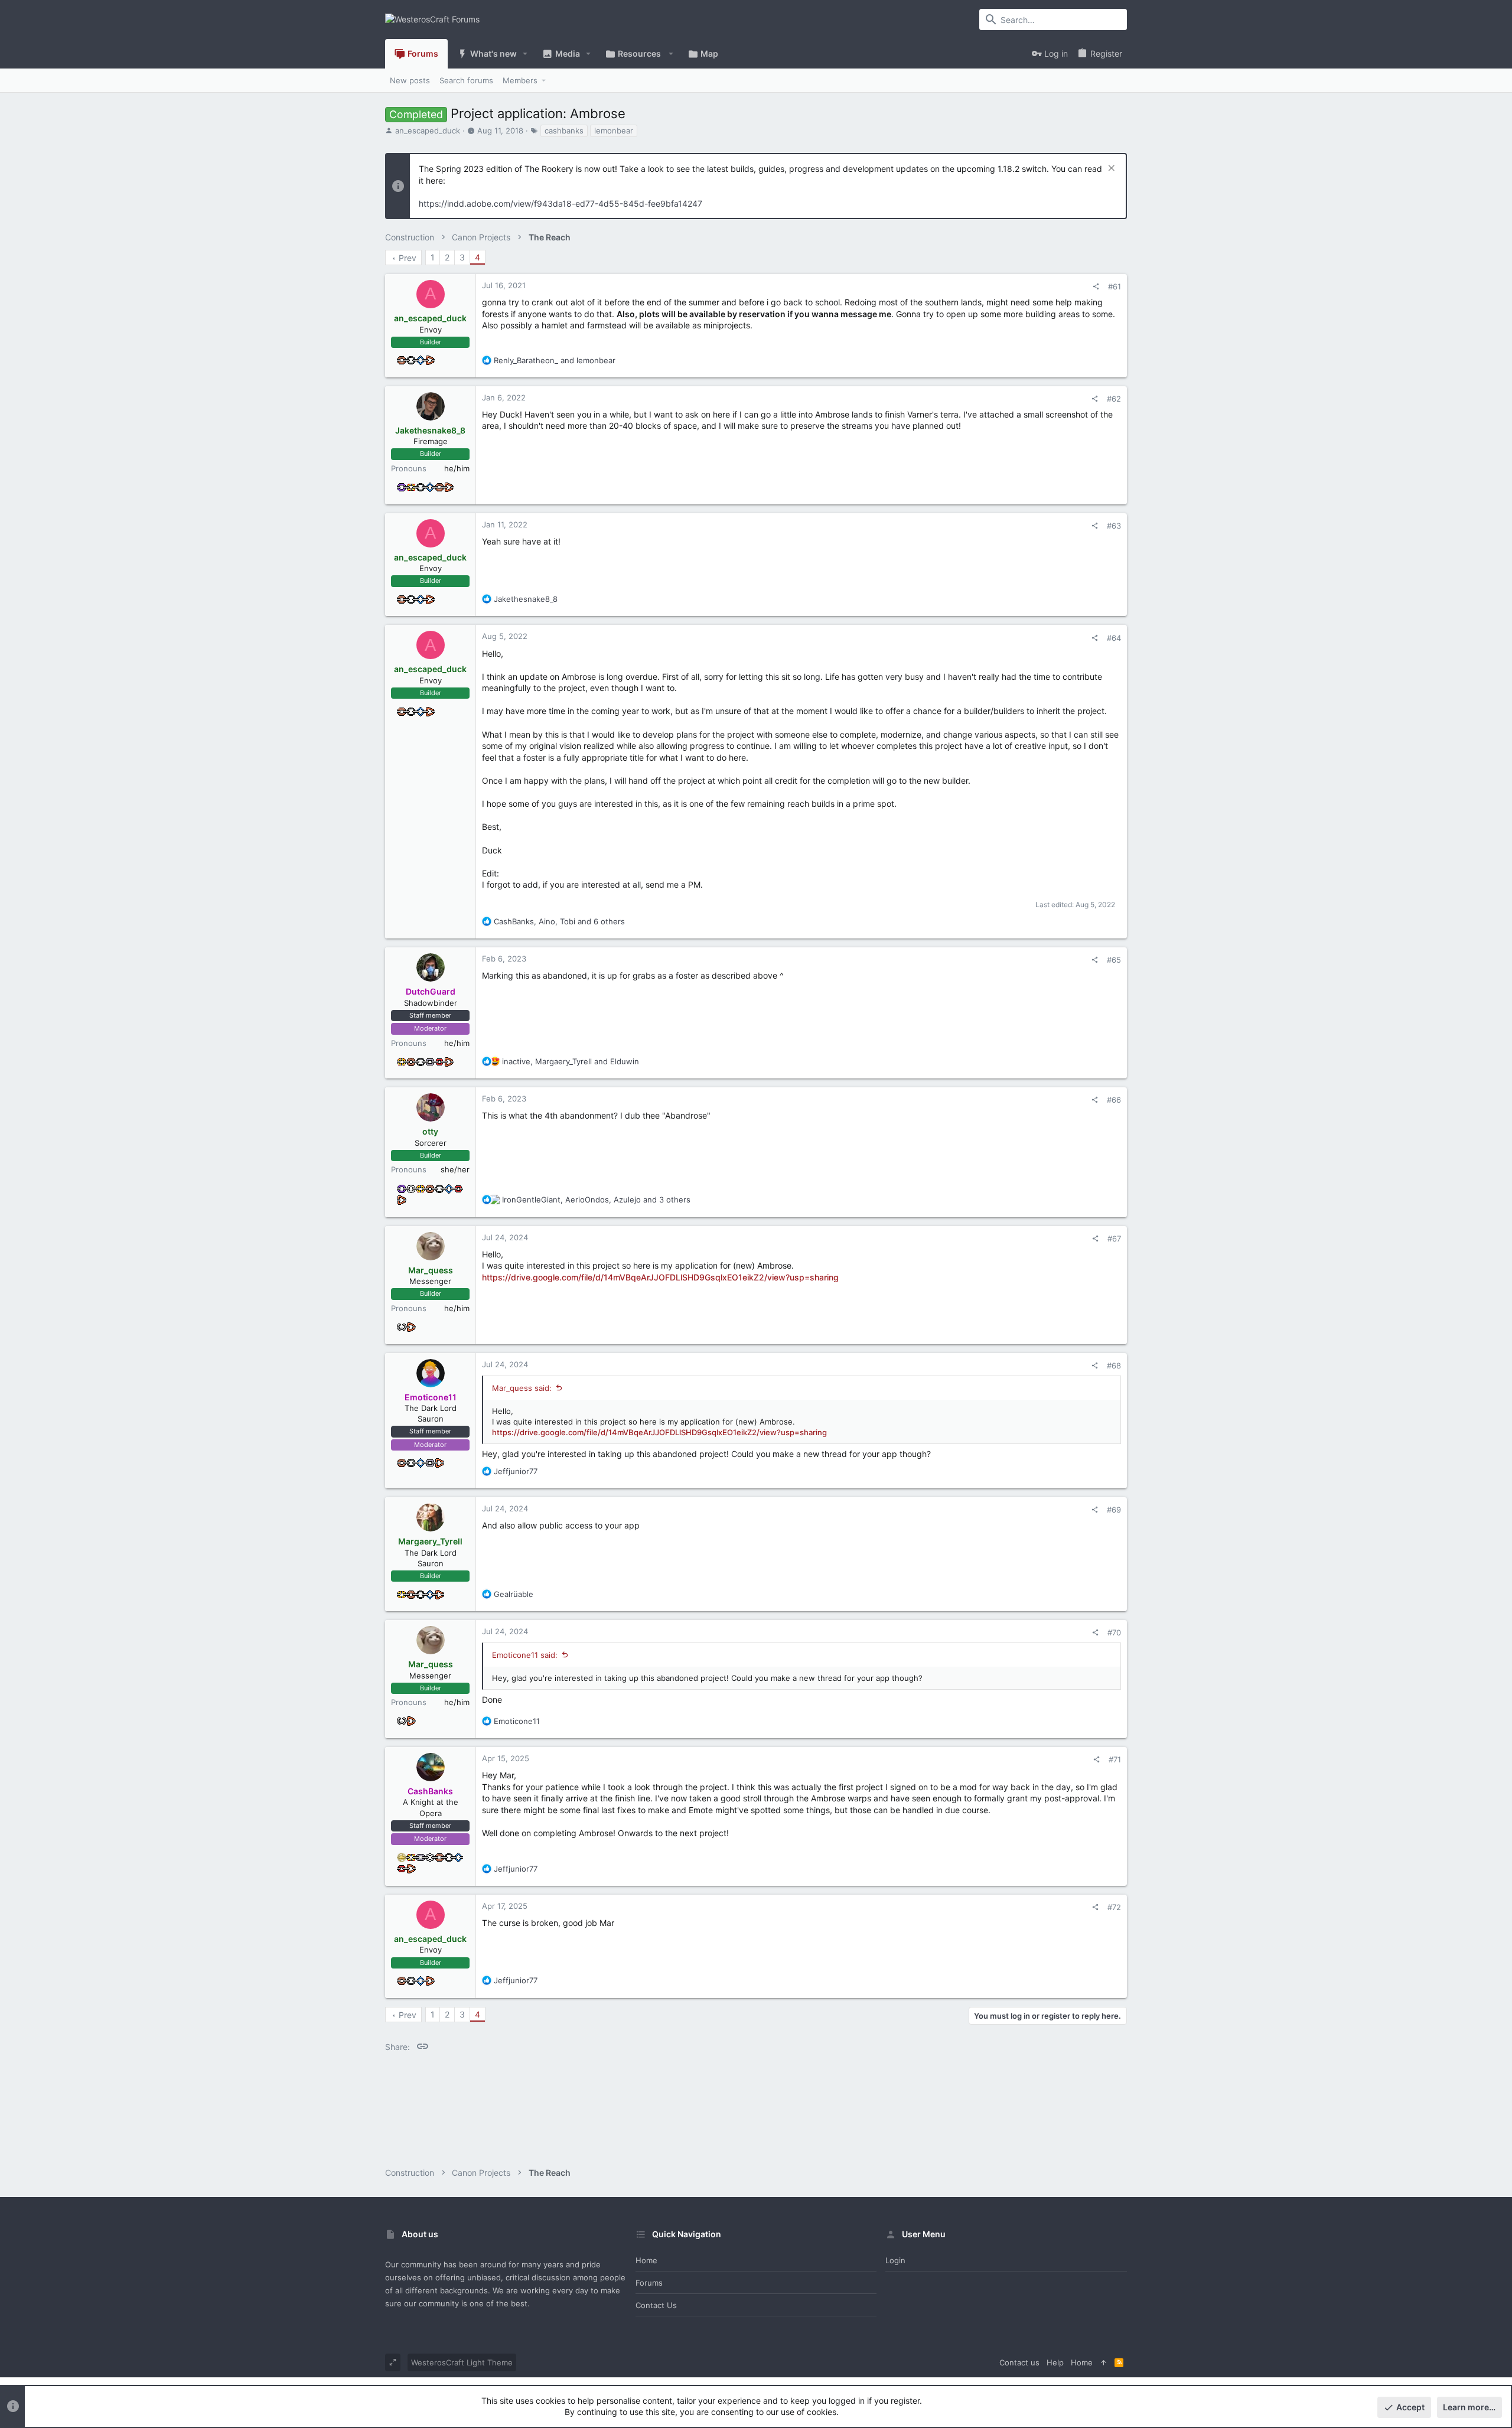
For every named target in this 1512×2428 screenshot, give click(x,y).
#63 (1114, 526)
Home (646, 2260)
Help (1055, 2362)
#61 (1115, 286)
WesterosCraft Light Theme (462, 2362)
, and (571, 1061)
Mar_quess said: (522, 1388)
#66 (1114, 1100)
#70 (1114, 1632)
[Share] (1096, 287)
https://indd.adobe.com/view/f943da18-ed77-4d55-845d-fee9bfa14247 (561, 203)
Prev (408, 258)
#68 (1114, 1365)
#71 (1115, 1759)
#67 (1114, 1239)
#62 (1114, 399)
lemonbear (614, 131)
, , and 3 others (596, 1200)
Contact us (656, 2305)
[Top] (1104, 2362)
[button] (525, 54)
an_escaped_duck (428, 131)
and (555, 360)
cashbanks (564, 131)
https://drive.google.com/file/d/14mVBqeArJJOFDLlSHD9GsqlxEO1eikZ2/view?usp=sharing (660, 1277)
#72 (1114, 1907)
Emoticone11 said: (525, 1655)
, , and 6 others (559, 921)
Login (895, 2260)
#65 (1114, 960)
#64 (1114, 638)
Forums (649, 2283)
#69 (1114, 1510)
